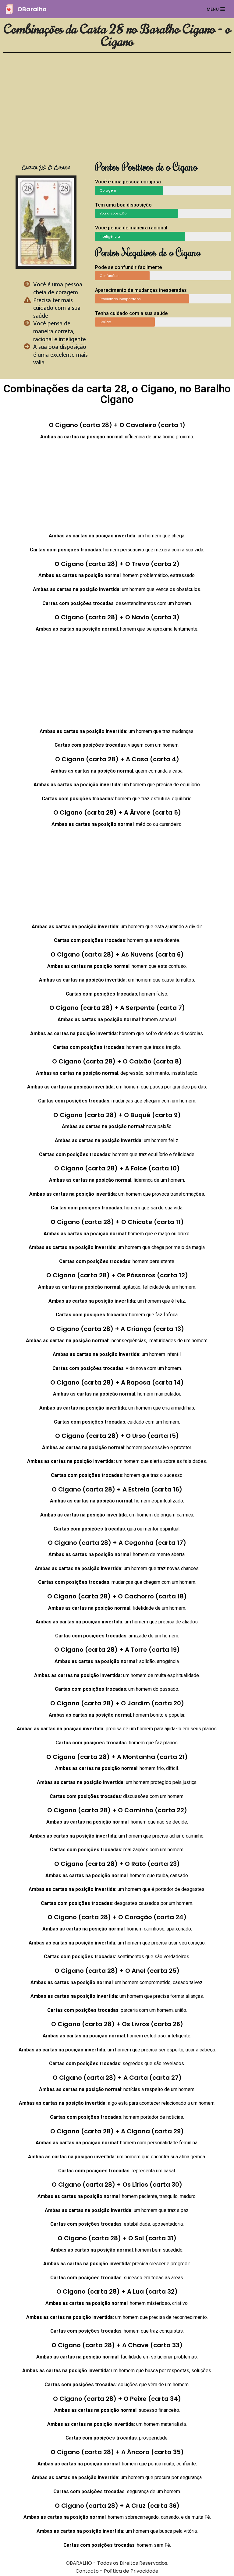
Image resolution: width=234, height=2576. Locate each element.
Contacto (87, 2571)
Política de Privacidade (131, 2571)
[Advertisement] (117, 110)
